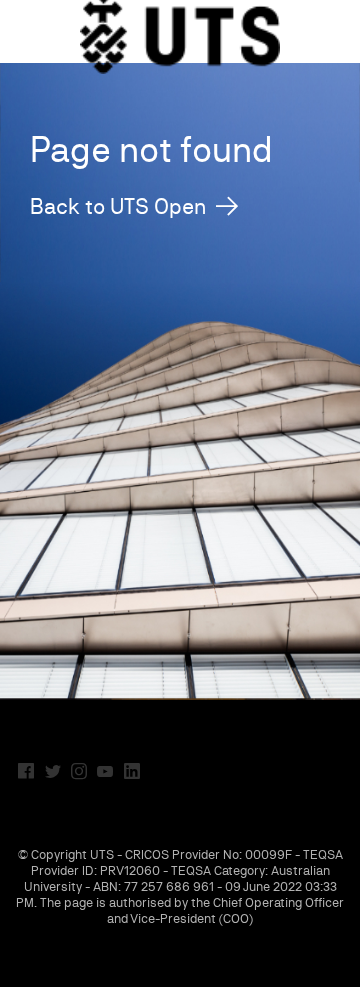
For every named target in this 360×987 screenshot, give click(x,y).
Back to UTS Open (118, 206)
